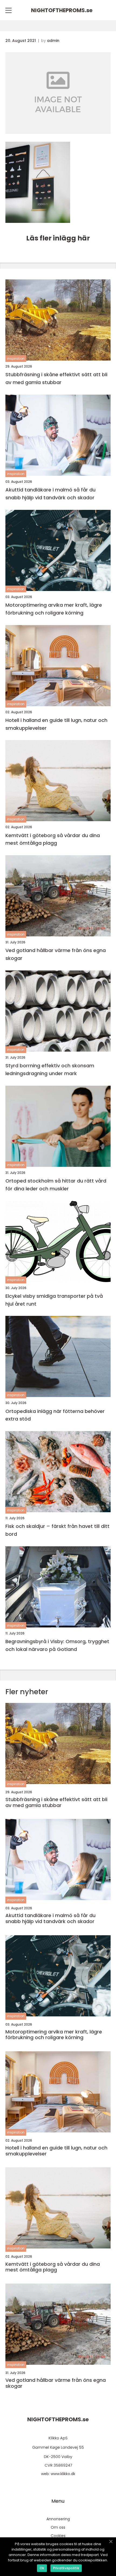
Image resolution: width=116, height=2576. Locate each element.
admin (53, 41)
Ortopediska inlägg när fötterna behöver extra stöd (55, 1415)
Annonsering (58, 2519)
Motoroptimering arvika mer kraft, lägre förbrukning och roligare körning (54, 609)
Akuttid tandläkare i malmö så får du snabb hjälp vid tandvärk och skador (50, 494)
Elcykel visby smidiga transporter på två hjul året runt (54, 1300)
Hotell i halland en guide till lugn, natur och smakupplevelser (56, 724)
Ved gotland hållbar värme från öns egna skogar (56, 954)
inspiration (16, 359)
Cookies (58, 2536)
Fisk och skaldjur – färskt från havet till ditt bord (57, 1530)
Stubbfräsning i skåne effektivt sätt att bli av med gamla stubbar (56, 378)
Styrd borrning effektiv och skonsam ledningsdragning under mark (50, 1069)
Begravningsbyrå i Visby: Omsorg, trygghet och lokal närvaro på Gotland (57, 1645)
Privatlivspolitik (66, 2568)
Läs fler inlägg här (58, 238)
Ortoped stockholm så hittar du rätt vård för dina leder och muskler (56, 1185)
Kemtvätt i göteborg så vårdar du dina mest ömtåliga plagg (53, 839)
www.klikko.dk (63, 2474)
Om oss (58, 2527)
